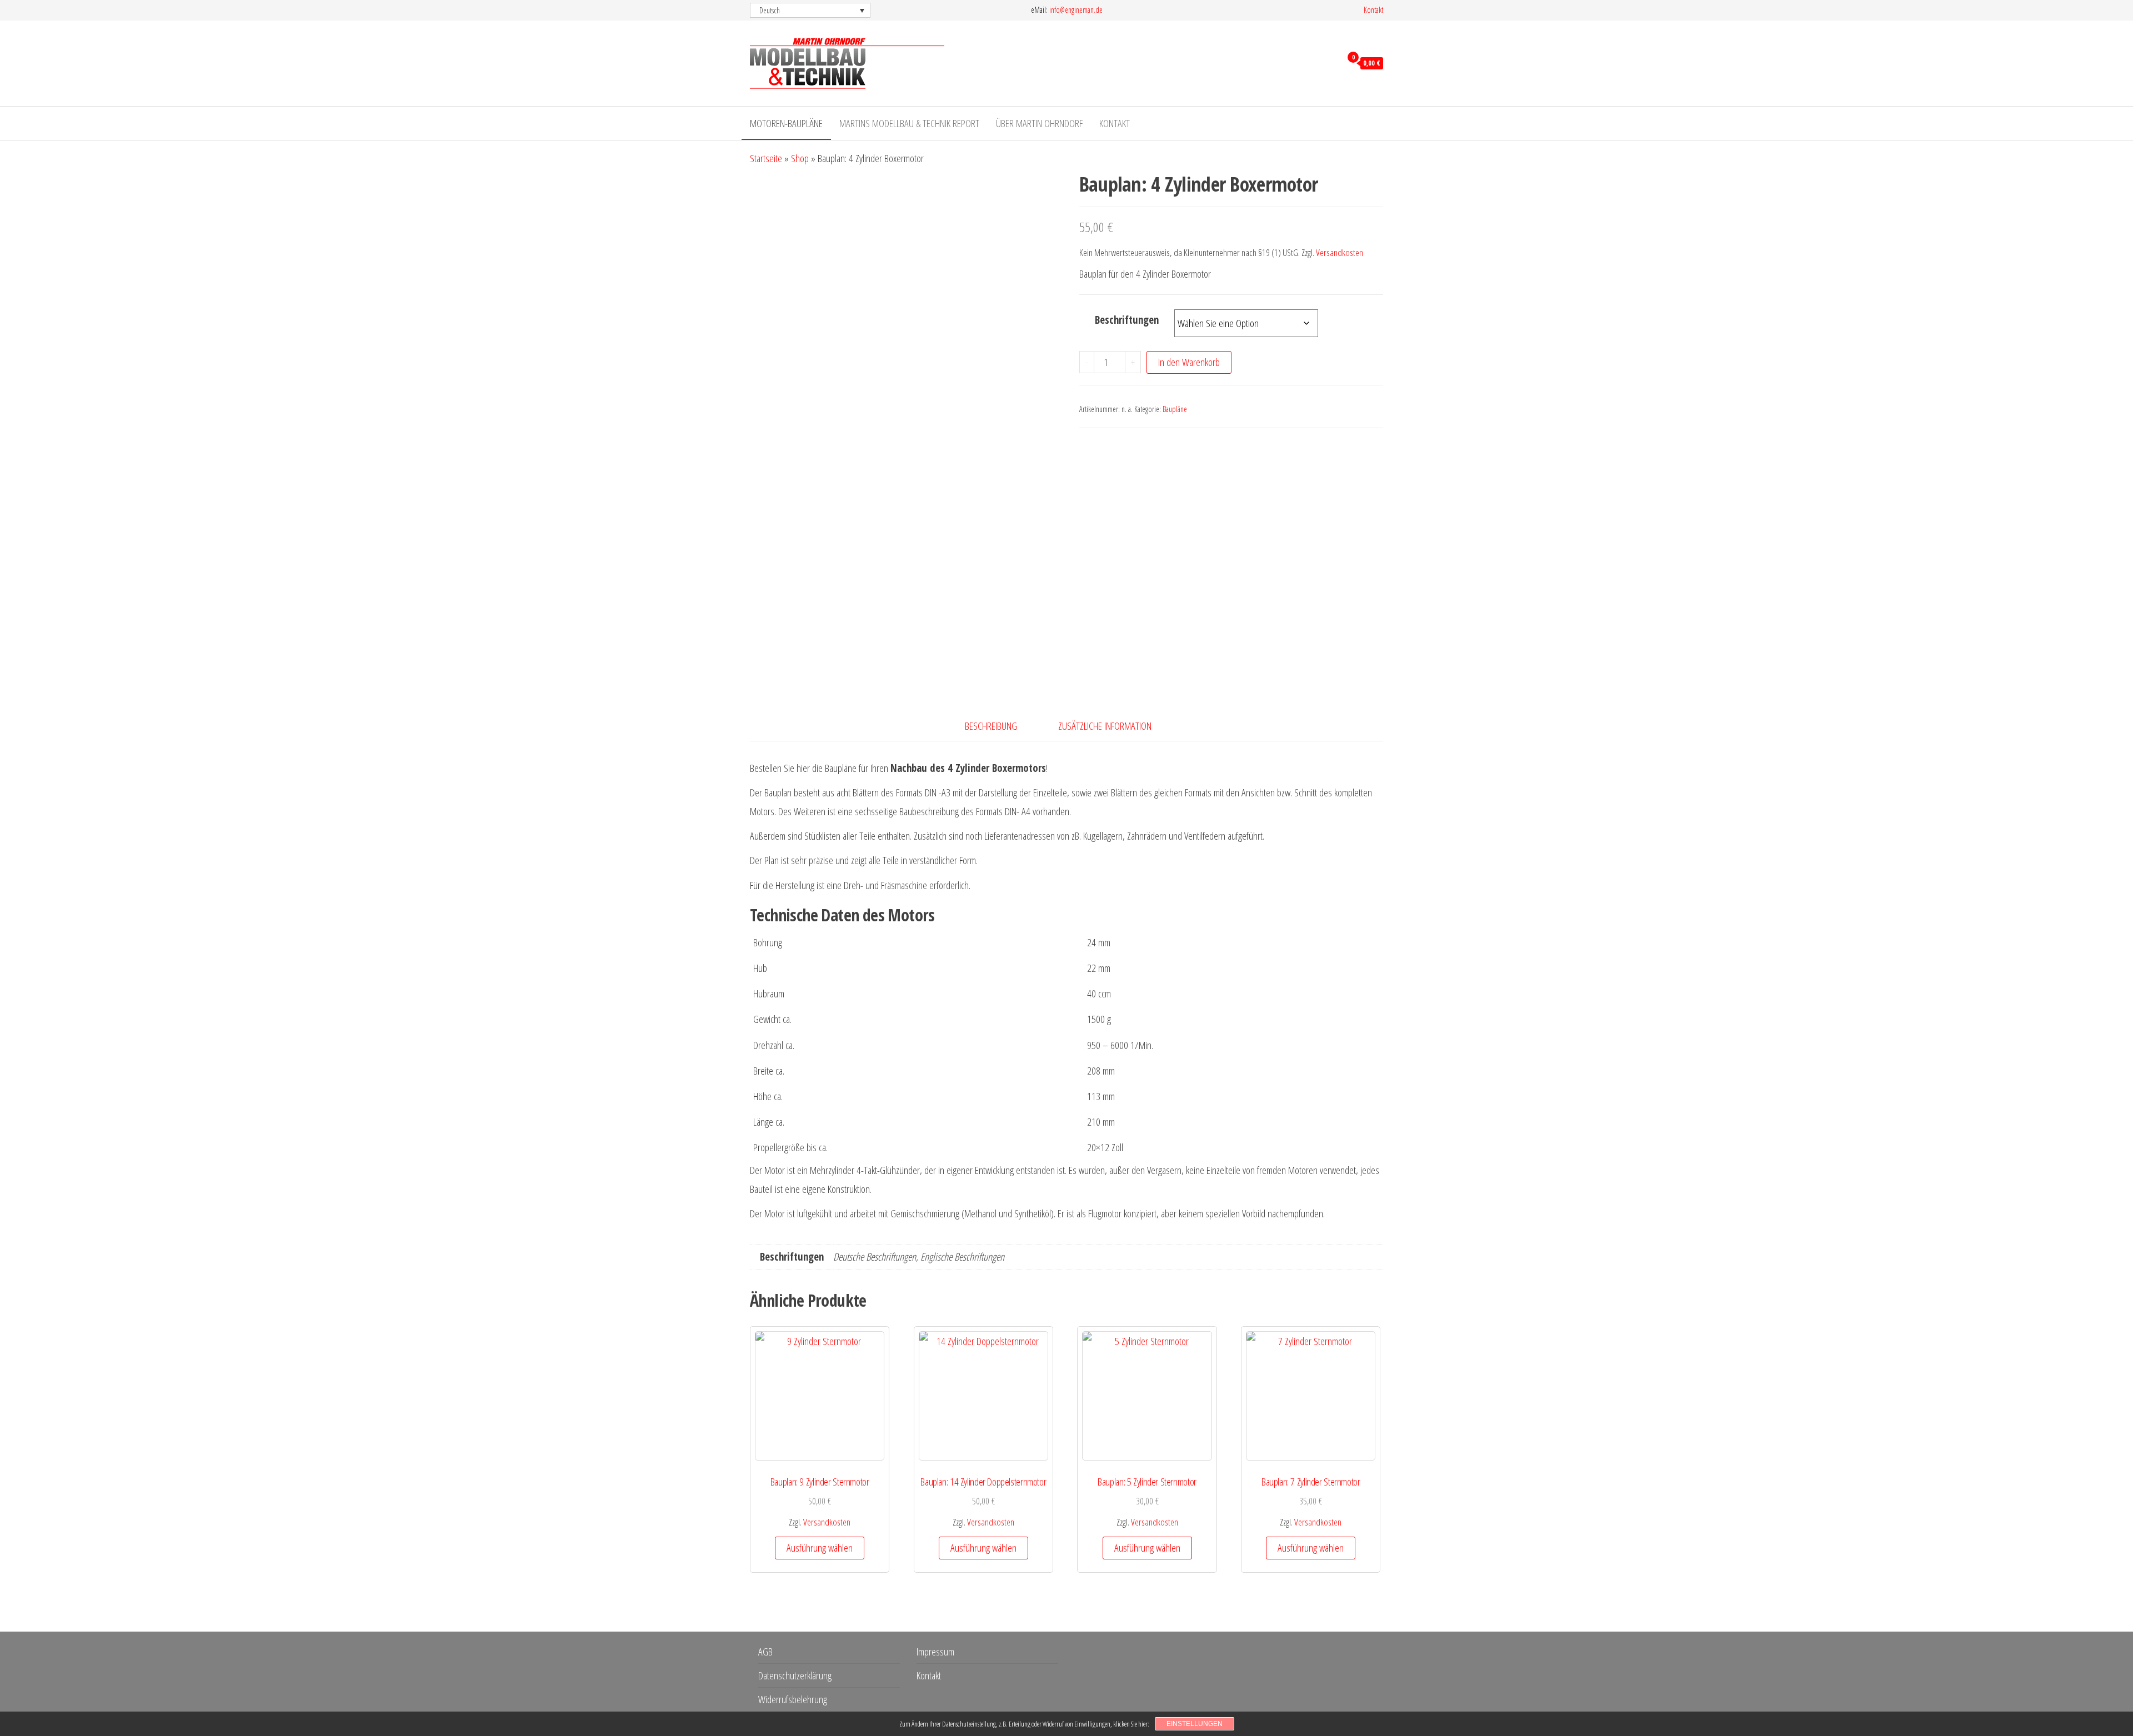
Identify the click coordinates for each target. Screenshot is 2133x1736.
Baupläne (1175, 409)
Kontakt (1373, 10)
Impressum (935, 1652)
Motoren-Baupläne (786, 123)
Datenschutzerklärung (795, 1675)
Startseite (766, 158)
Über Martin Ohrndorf (1039, 123)
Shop (800, 158)
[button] (810, 10)
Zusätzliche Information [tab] (1105, 726)
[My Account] (1330, 62)
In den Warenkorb (1189, 362)
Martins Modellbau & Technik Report (909, 123)
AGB (765, 1652)
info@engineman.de (1076, 10)
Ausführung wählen (820, 1548)
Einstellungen (1195, 1724)
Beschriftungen (1127, 320)
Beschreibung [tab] (991, 726)
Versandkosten (1340, 252)
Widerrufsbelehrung (793, 1699)
